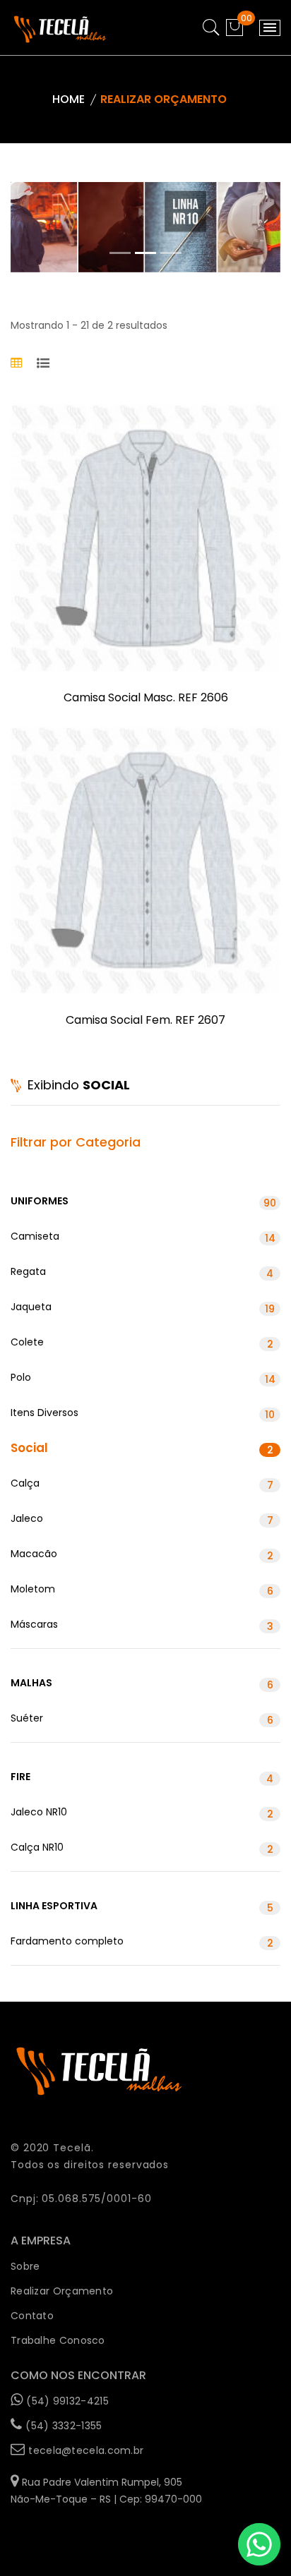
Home (69, 99)
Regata (142, 1272)
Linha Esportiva (142, 1907)
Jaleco (142, 1519)
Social (142, 1448)
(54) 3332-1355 (64, 2426)
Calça (142, 1484)
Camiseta (143, 1237)
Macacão (142, 1555)
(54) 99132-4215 (67, 2401)
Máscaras (142, 1625)
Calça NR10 (142, 1848)
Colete (142, 1343)
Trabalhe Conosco (58, 2340)
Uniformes (143, 1202)
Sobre (25, 2266)
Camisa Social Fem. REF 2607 (145, 1020)
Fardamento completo (142, 1942)
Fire (142, 1778)
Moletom (142, 1590)
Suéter (142, 1719)
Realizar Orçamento (62, 2291)
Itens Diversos (143, 1414)
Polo (143, 1378)
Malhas (142, 1684)
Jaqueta (143, 1308)
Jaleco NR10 (142, 1813)
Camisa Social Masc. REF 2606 (146, 697)
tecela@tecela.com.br (86, 2450)
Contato (32, 2316)
